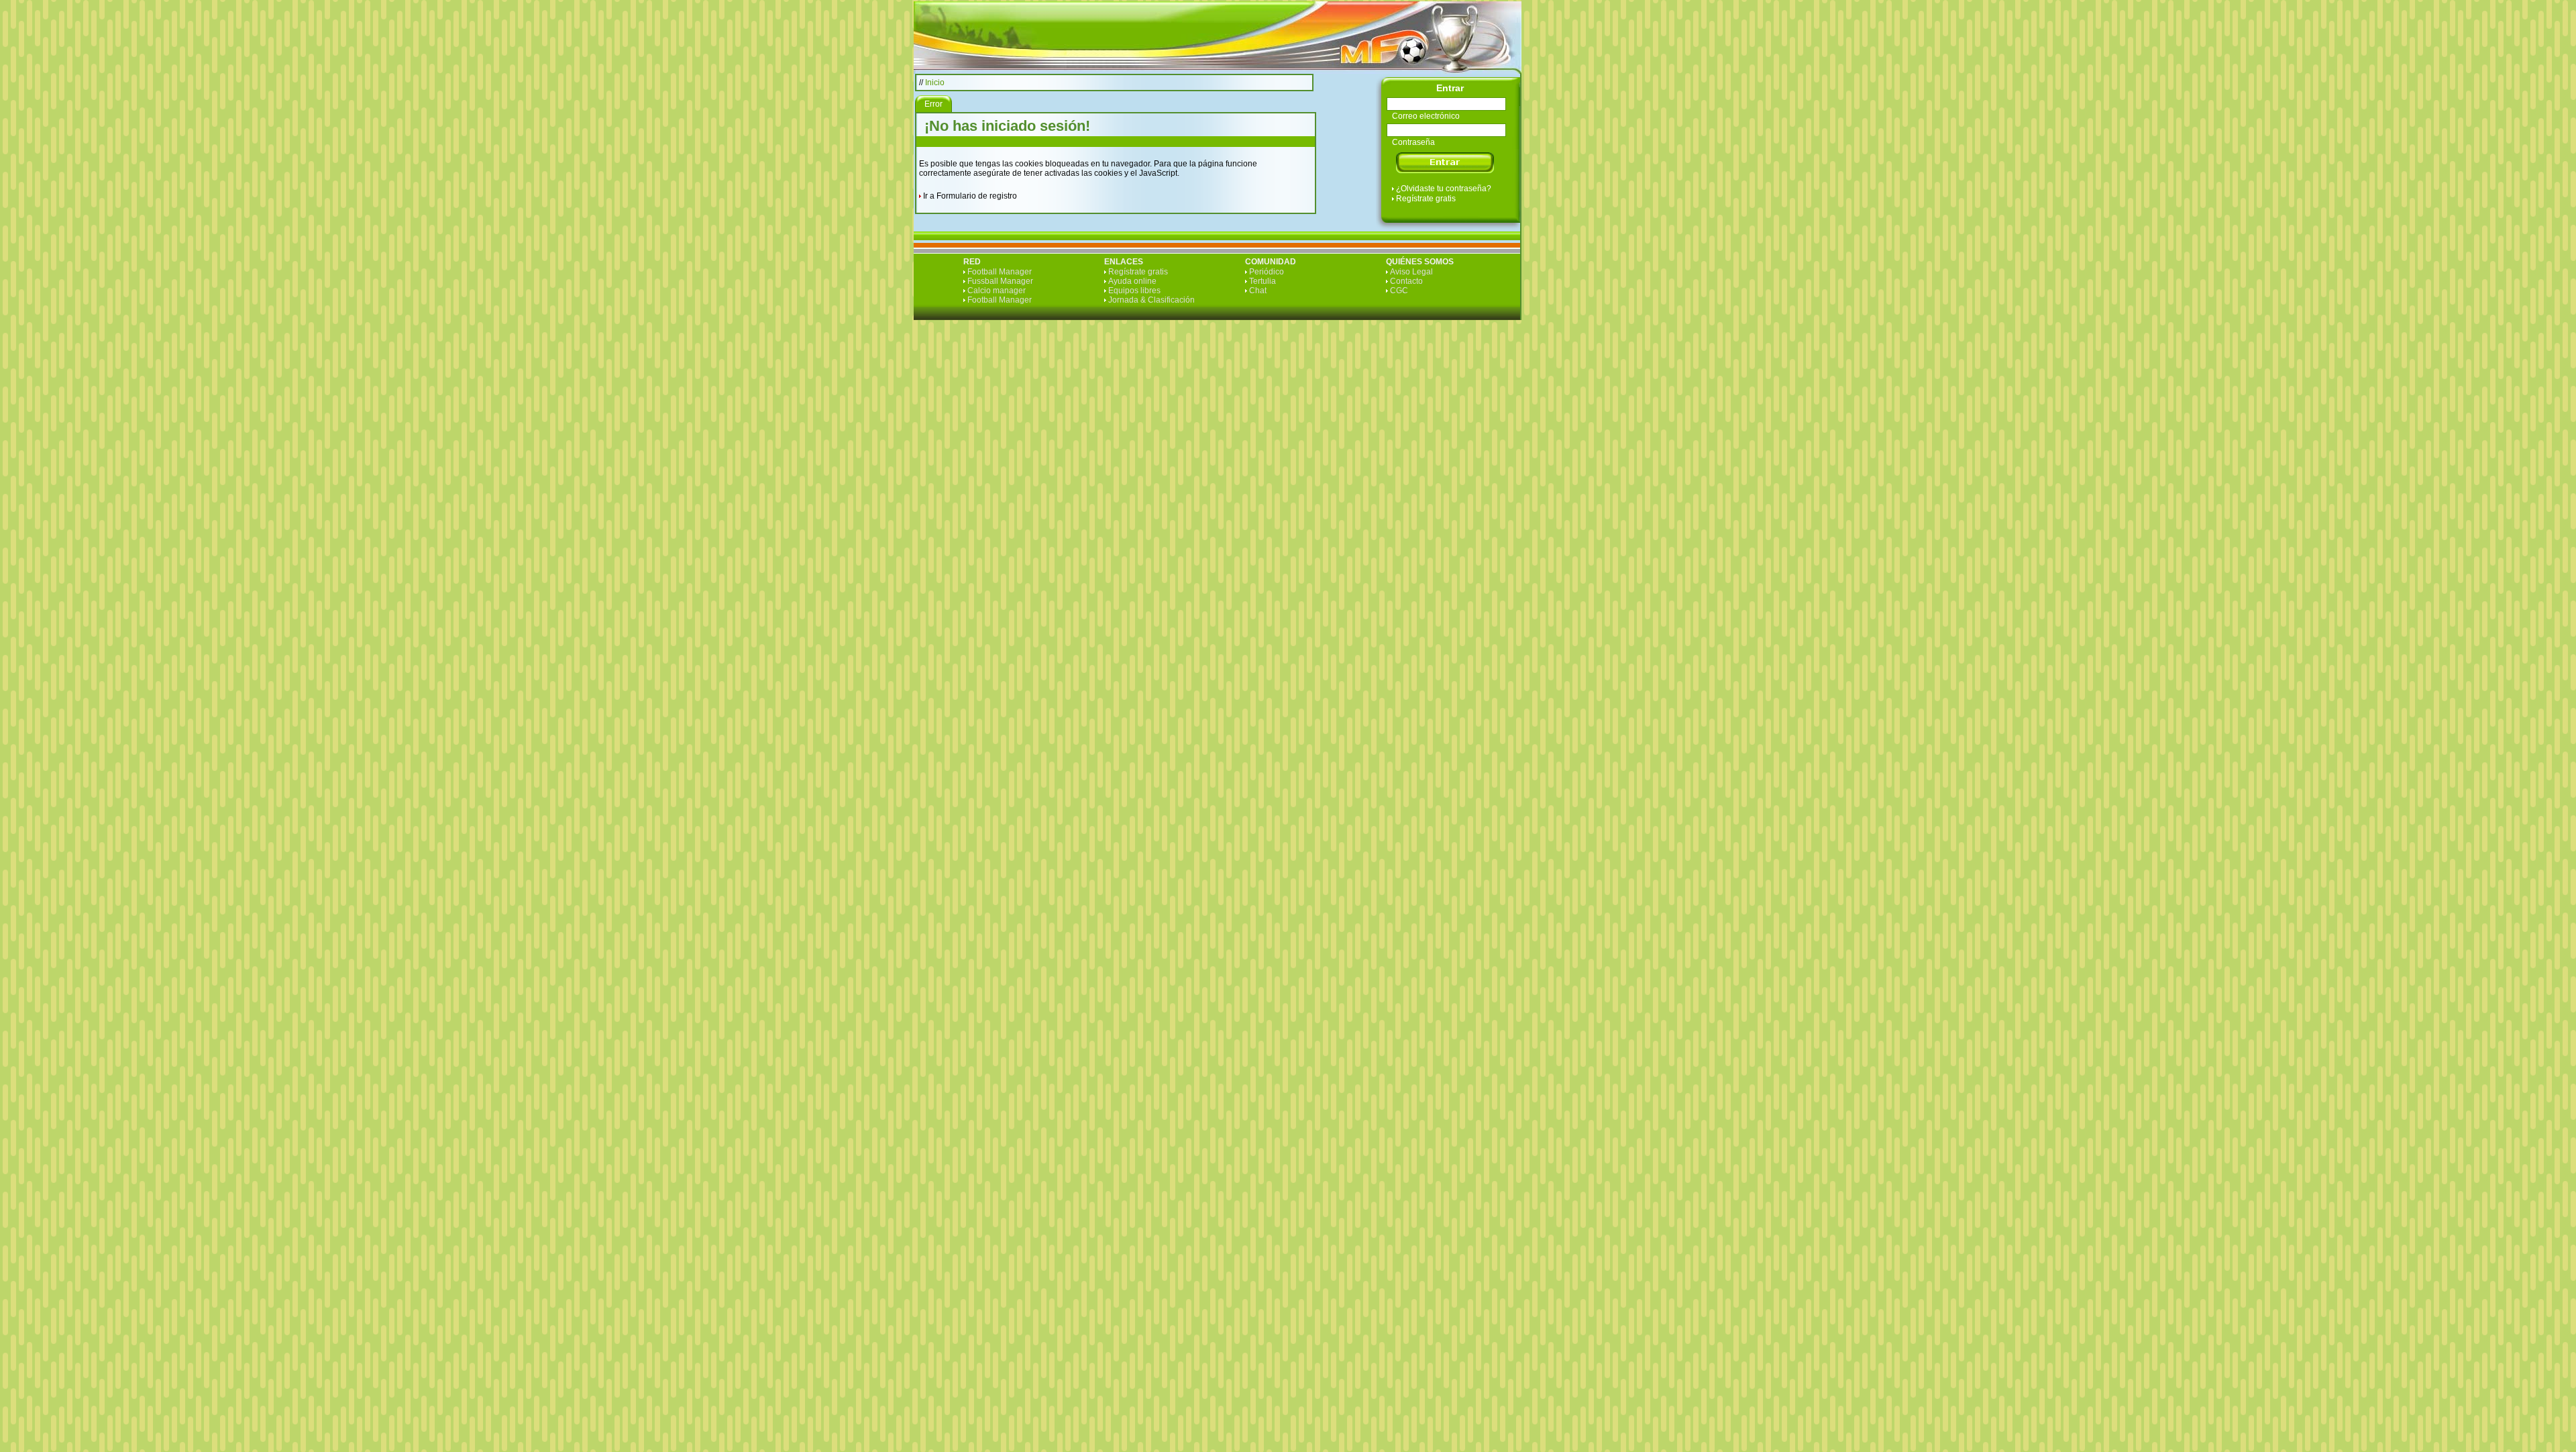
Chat (1258, 291)
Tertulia (1263, 281)
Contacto (1406, 281)
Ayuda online (1132, 281)
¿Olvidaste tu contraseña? (1444, 189)
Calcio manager (997, 291)
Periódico (1267, 272)
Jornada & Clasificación (1151, 300)
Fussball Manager (1000, 281)
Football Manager (1000, 272)
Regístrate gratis (1426, 199)
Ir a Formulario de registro (970, 196)
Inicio (935, 83)
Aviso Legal (1411, 272)
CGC (1399, 291)
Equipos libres (1134, 291)
